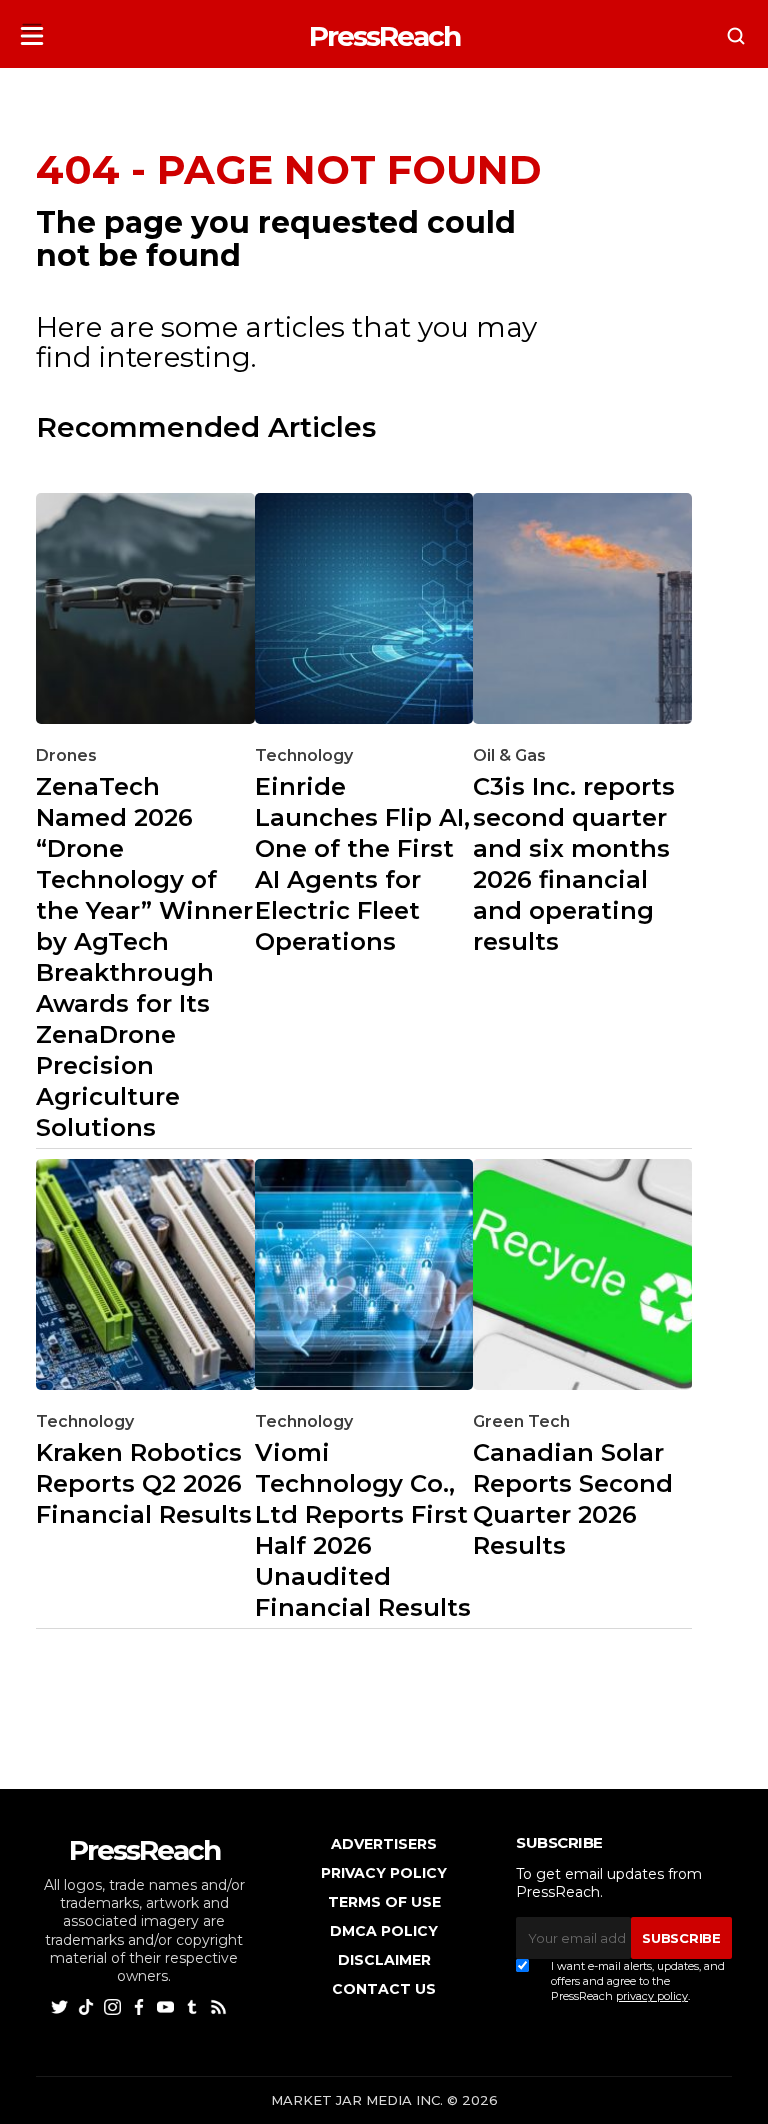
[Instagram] (114, 2005)
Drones (66, 755)
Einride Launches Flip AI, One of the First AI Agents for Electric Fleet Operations (362, 864)
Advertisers (384, 1844)
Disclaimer (384, 1960)
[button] (32, 30)
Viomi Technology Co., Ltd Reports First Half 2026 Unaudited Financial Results (363, 1530)
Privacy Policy (384, 1873)
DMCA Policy (384, 1931)
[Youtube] (167, 2005)
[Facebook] (141, 2005)
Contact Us (384, 1989)
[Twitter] (61, 2005)
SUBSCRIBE (681, 1938)
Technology (304, 755)
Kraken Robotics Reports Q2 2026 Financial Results (144, 1483)
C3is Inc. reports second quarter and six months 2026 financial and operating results (574, 864)
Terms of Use (384, 1902)
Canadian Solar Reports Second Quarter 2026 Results (573, 1499)
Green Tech (521, 1421)
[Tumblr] (194, 2005)
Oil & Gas (509, 755)
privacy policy (652, 1996)
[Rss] (220, 2005)
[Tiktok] (88, 2005)
